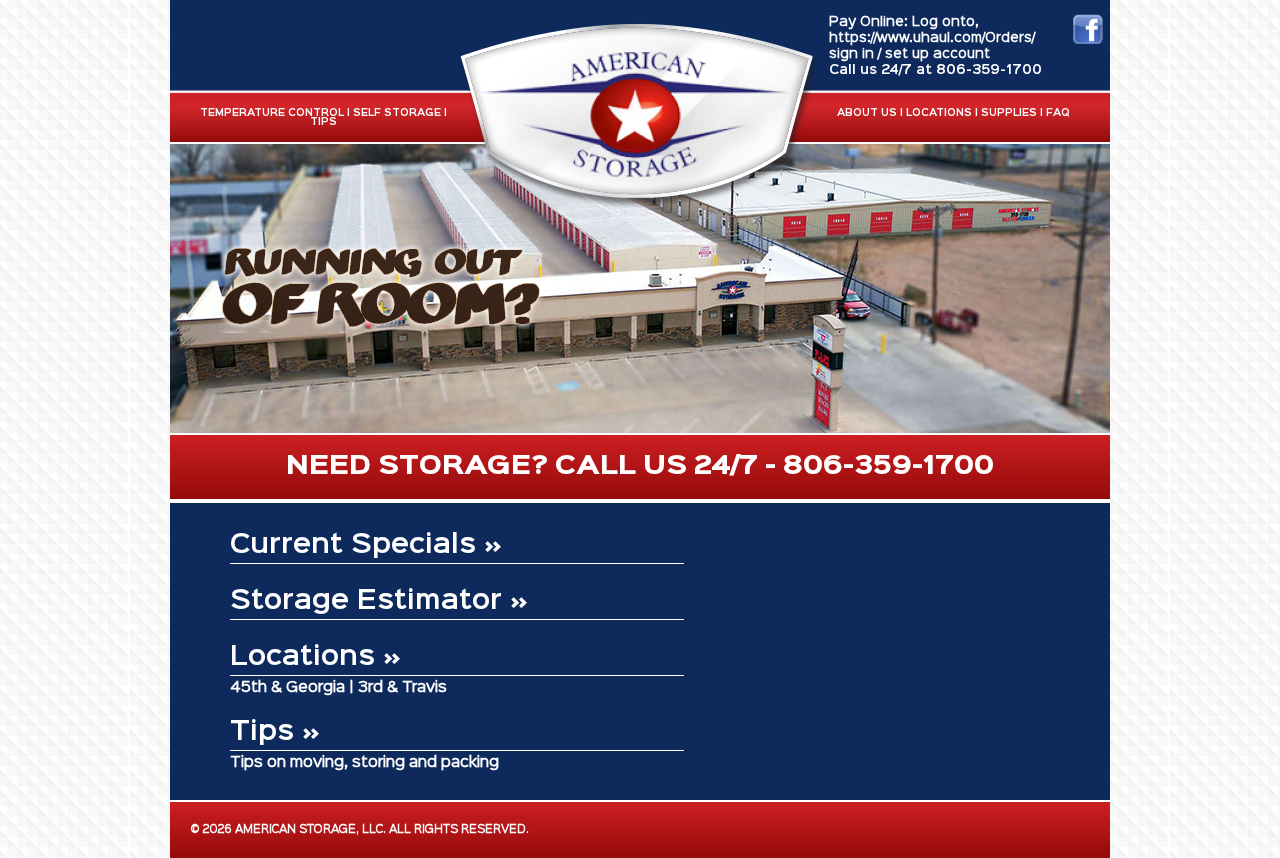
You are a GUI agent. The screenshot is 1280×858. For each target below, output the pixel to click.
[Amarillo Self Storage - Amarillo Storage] (636, 203)
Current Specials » (366, 545)
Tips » (275, 732)
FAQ (1058, 113)
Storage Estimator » (379, 601)
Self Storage (397, 113)
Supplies (1009, 113)
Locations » (315, 657)
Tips (323, 122)
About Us (867, 113)
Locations (939, 113)
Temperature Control (272, 113)
